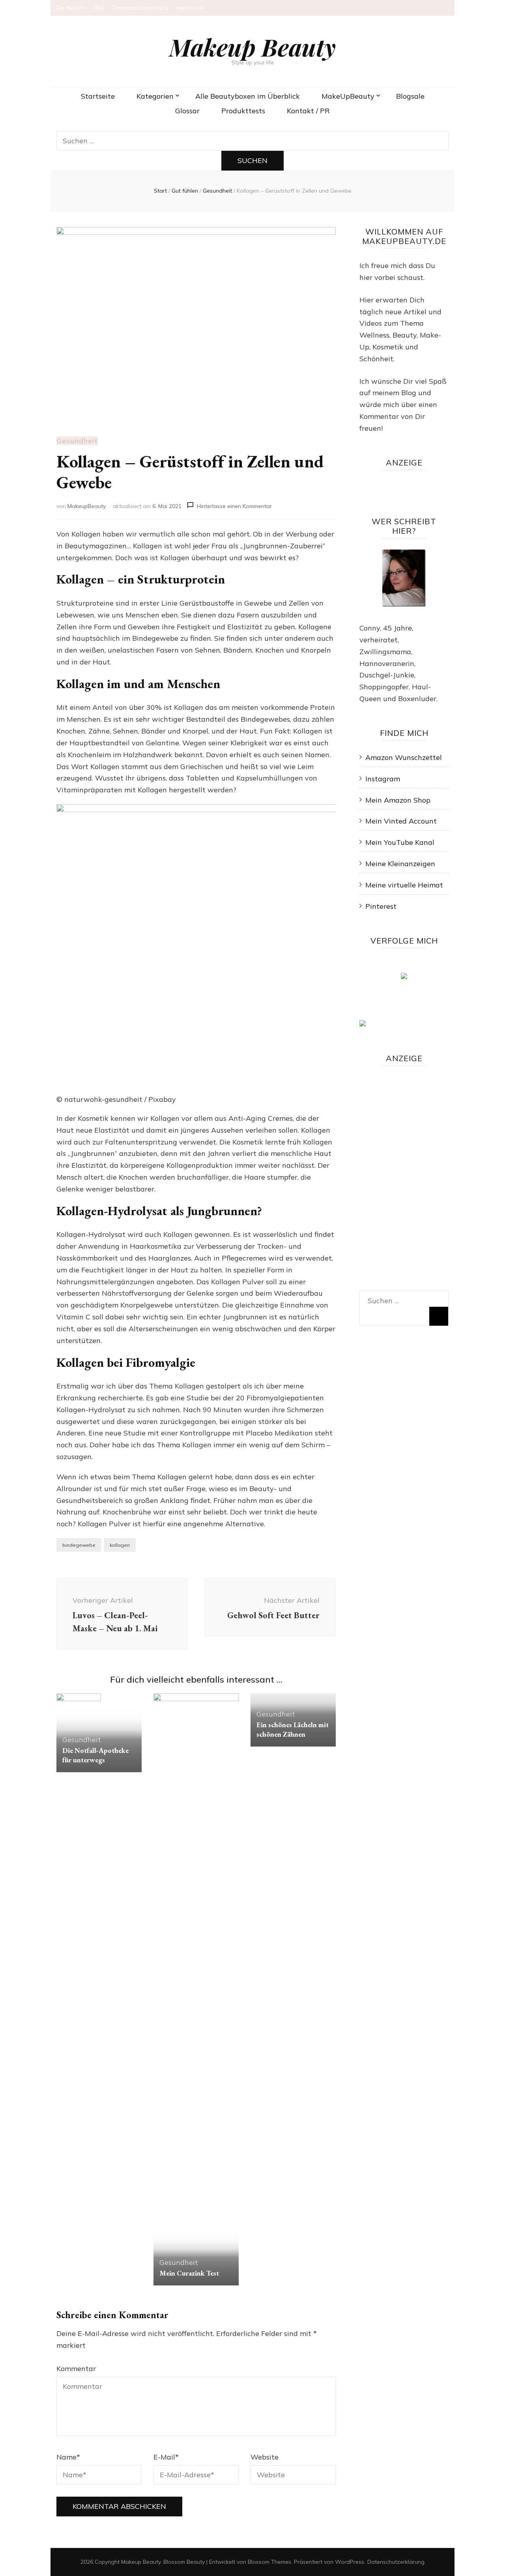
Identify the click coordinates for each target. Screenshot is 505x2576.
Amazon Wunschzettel (404, 757)
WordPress (350, 2562)
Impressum (190, 8)
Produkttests (243, 111)
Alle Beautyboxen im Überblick (248, 96)
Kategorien (155, 96)
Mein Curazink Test (189, 2273)
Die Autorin (71, 8)
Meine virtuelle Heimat (404, 885)
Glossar (187, 111)
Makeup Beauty (252, 47)
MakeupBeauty (87, 506)
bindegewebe (79, 1545)
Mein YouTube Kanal (400, 842)
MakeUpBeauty (348, 96)
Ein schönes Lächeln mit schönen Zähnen (293, 1729)
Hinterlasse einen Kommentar (234, 506)
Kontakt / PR (308, 111)
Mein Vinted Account (401, 821)
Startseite (98, 96)
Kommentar (76, 2369)
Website (265, 2457)
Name (68, 2457)
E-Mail (166, 2457)
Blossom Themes (269, 2562)
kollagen (120, 1545)
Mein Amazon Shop (398, 800)
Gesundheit (77, 441)
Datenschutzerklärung (140, 8)
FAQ (98, 8)
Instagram (383, 779)
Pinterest (381, 906)
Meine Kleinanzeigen (400, 864)
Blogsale (410, 96)
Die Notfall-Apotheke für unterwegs (95, 1755)
